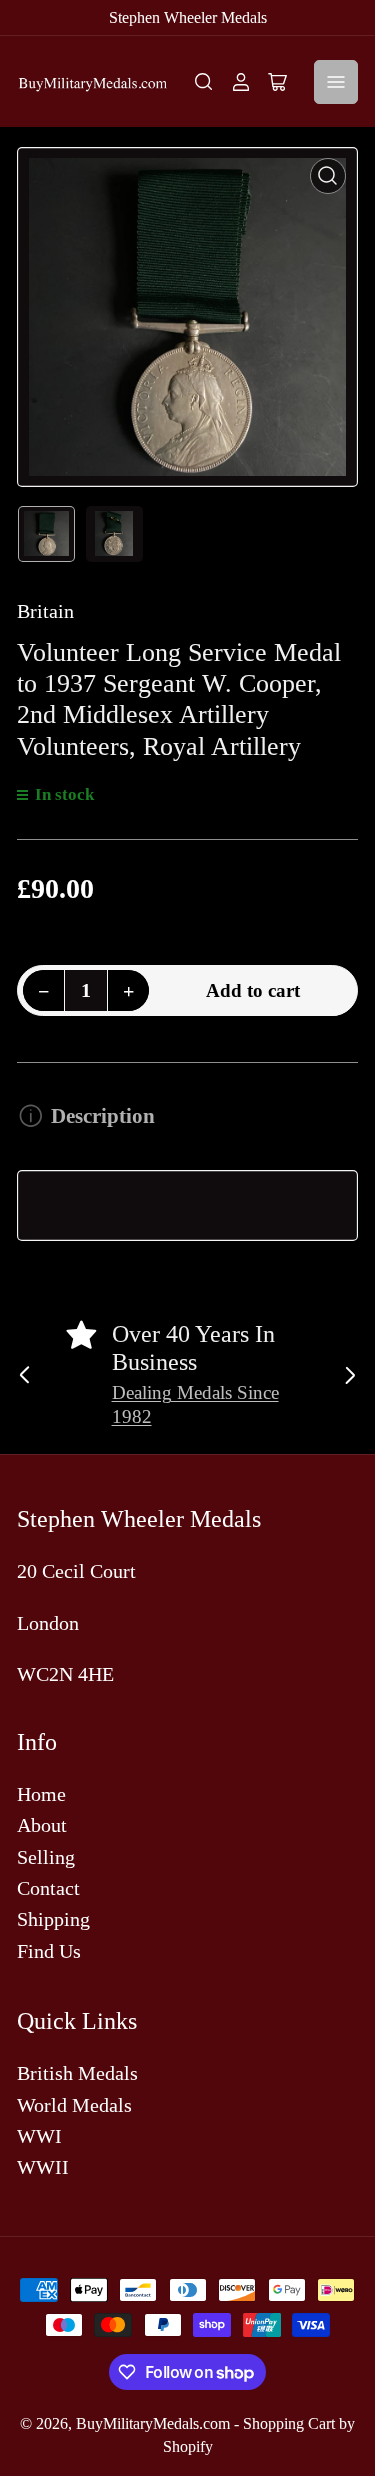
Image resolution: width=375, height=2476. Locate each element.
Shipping (53, 1919)
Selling (46, 1857)
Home (41, 1794)
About (42, 1825)
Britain (45, 611)
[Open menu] (336, 82)
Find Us (49, 1951)
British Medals (77, 2073)
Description (102, 1116)
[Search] (204, 82)
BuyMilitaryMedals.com (153, 2423)
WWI (39, 2136)
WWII (43, 2167)
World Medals (74, 2105)
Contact (48, 1888)
